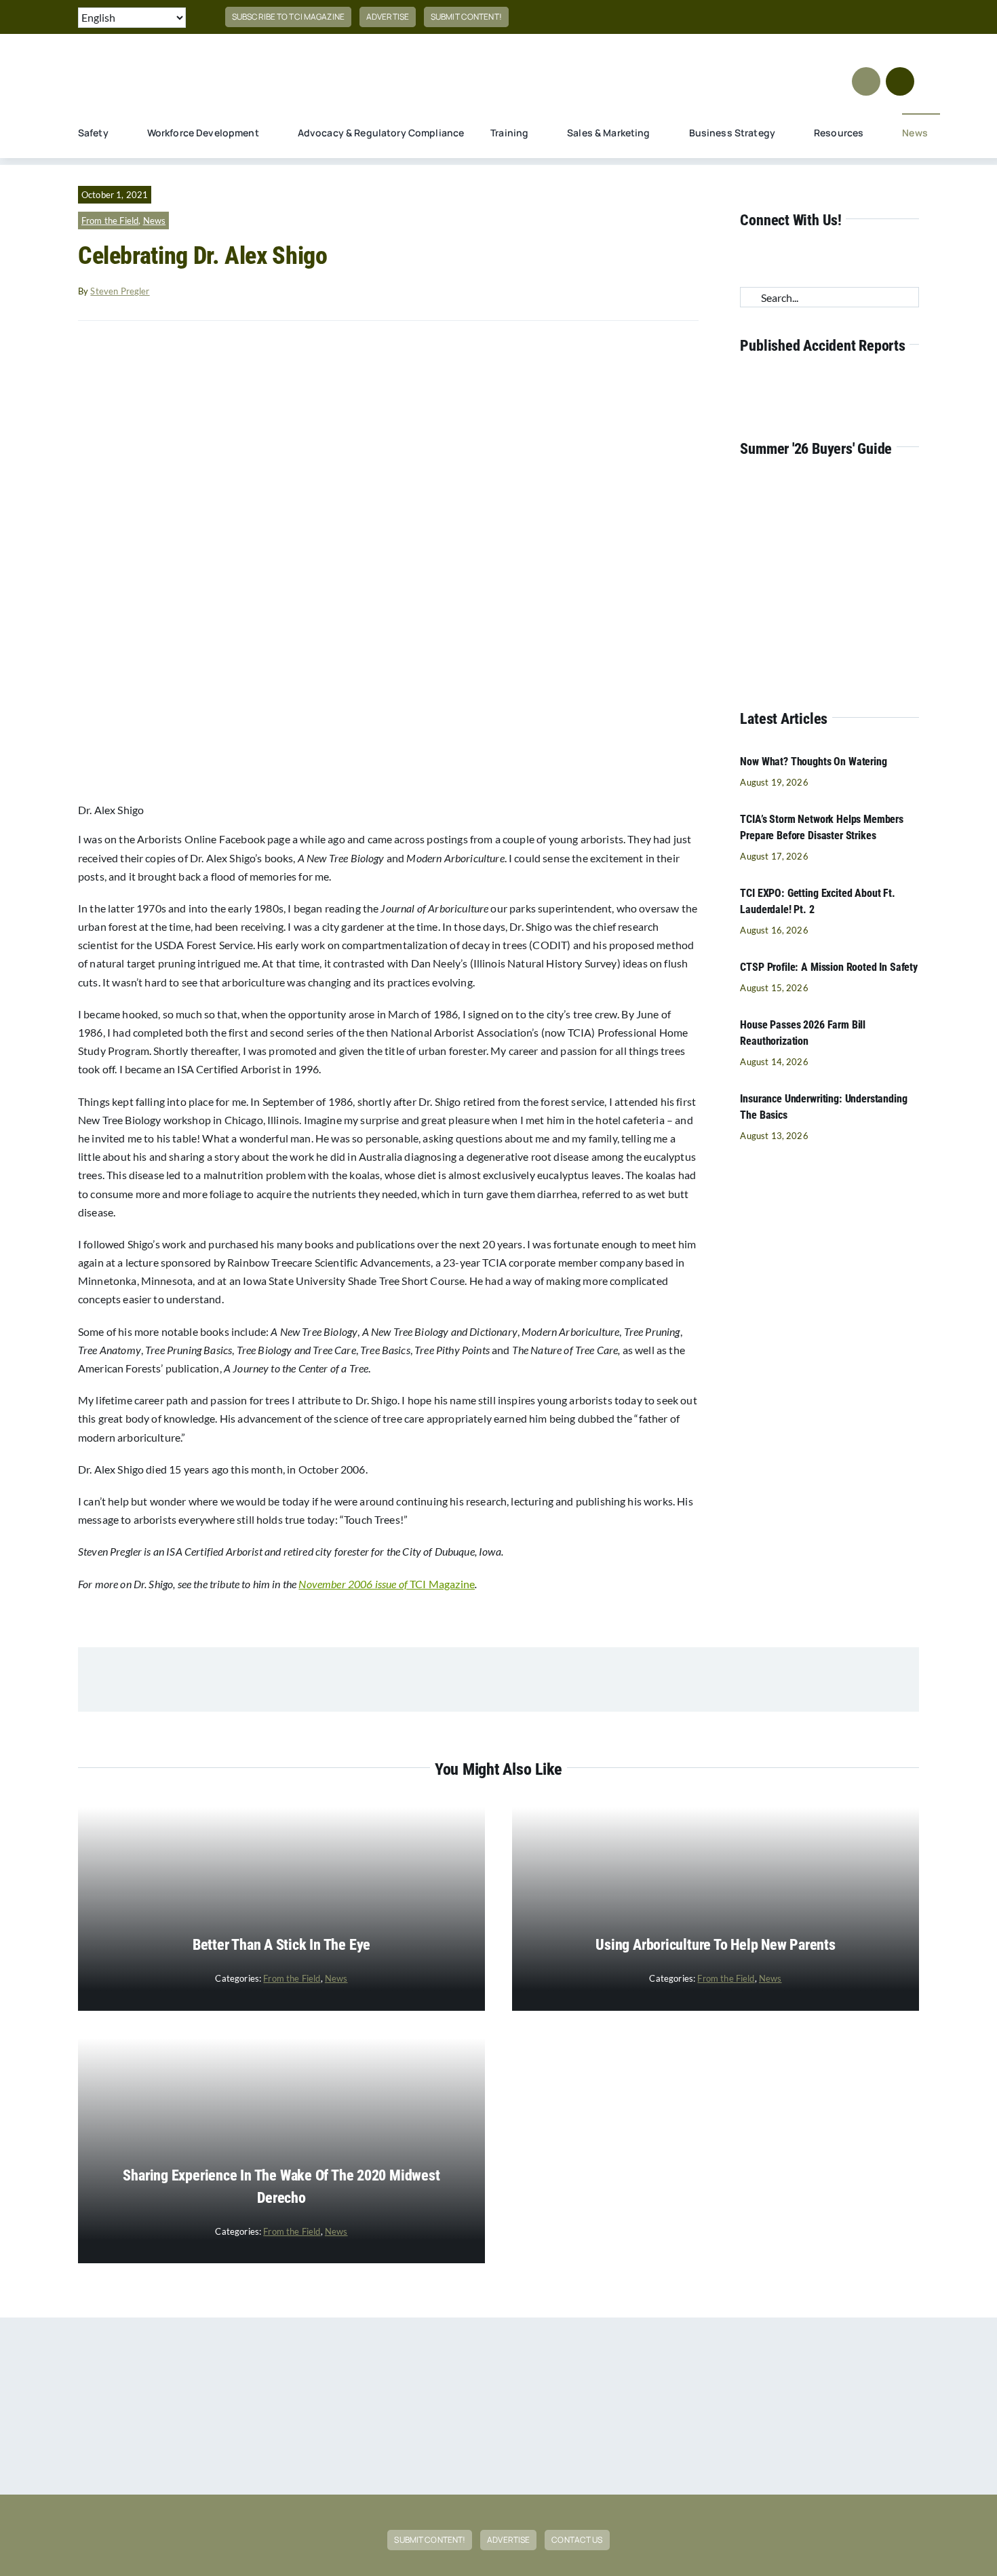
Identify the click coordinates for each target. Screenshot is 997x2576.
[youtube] (849, 17)
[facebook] (784, 17)
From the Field (110, 220)
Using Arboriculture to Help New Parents (715, 1945)
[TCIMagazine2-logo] (180, 53)
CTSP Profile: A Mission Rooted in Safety (829, 967)
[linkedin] (872, 17)
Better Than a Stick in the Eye (281, 1945)
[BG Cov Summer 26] (817, 482)
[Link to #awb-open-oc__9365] (900, 81)
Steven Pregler (120, 291)
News (155, 220)
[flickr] (915, 17)
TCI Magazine (387, 1584)
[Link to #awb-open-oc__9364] (866, 81)
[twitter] (806, 17)
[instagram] (827, 17)
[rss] (893, 17)
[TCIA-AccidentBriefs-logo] (829, 379)
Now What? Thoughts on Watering (813, 762)
